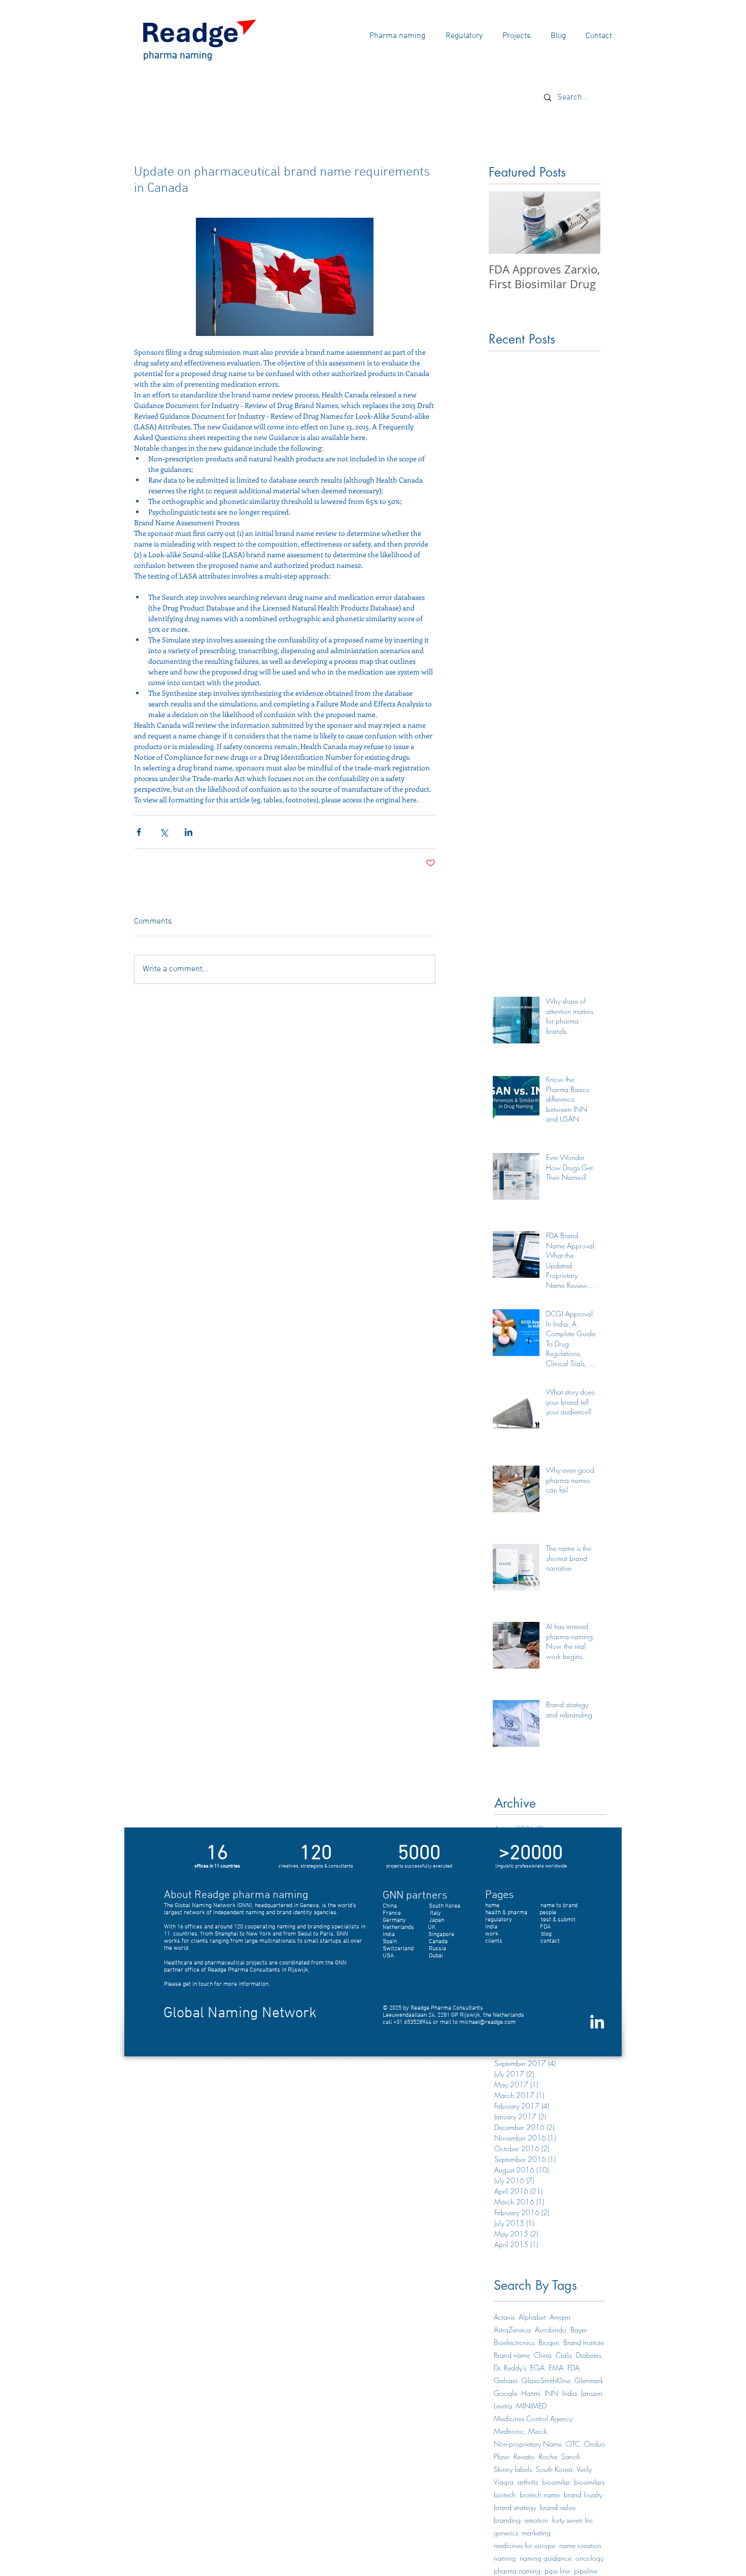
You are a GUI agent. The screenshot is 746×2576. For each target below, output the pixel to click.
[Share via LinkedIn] (189, 832)
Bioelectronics (514, 2342)
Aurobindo (551, 2330)
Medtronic (509, 2431)
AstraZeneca (512, 2330)
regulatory (513, 1920)
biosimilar (556, 2482)
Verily (584, 2469)
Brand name (512, 2355)
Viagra (504, 2482)
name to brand (559, 1906)
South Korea (554, 2469)
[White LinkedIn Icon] (597, 2022)
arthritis (528, 2482)
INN (551, 2393)
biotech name (540, 2495)
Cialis (564, 2355)
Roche (548, 2456)
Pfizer (502, 2456)
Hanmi (531, 2393)
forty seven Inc (573, 2520)
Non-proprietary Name (528, 2444)
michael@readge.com (487, 2022)
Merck (538, 2431)
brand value (558, 2507)
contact (550, 1941)
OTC (573, 2444)
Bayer (579, 2330)
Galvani (506, 2380)
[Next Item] (584, 223)
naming (505, 2558)
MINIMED (531, 2406)
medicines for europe (524, 2545)
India (570, 2393)
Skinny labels (513, 2469)
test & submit (558, 1920)
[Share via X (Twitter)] (164, 832)
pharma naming (517, 2571)
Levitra (503, 2406)
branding (507, 2520)
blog (546, 1934)
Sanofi (571, 2456)
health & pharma (506, 1913)
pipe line (557, 2571)
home (492, 1906)
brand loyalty (583, 2495)
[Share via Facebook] (139, 832)
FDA (573, 2368)
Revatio (524, 2456)
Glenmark (589, 2380)
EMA (556, 2368)
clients (494, 1941)
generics (506, 2533)
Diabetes (589, 2355)
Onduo (595, 2444)
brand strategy (515, 2507)
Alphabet (532, 2317)
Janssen (592, 2393)
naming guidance (546, 2558)
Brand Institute (584, 2342)
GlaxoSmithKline (546, 2380)
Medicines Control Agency (533, 2418)
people (548, 1913)
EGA (537, 2368)
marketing (536, 2533)
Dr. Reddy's (510, 2368)
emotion (536, 2520)
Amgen (560, 2317)
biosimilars (589, 2482)
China (543, 2355)
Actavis (504, 2317)
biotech (505, 2495)
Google (505, 2393)
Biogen (549, 2342)
